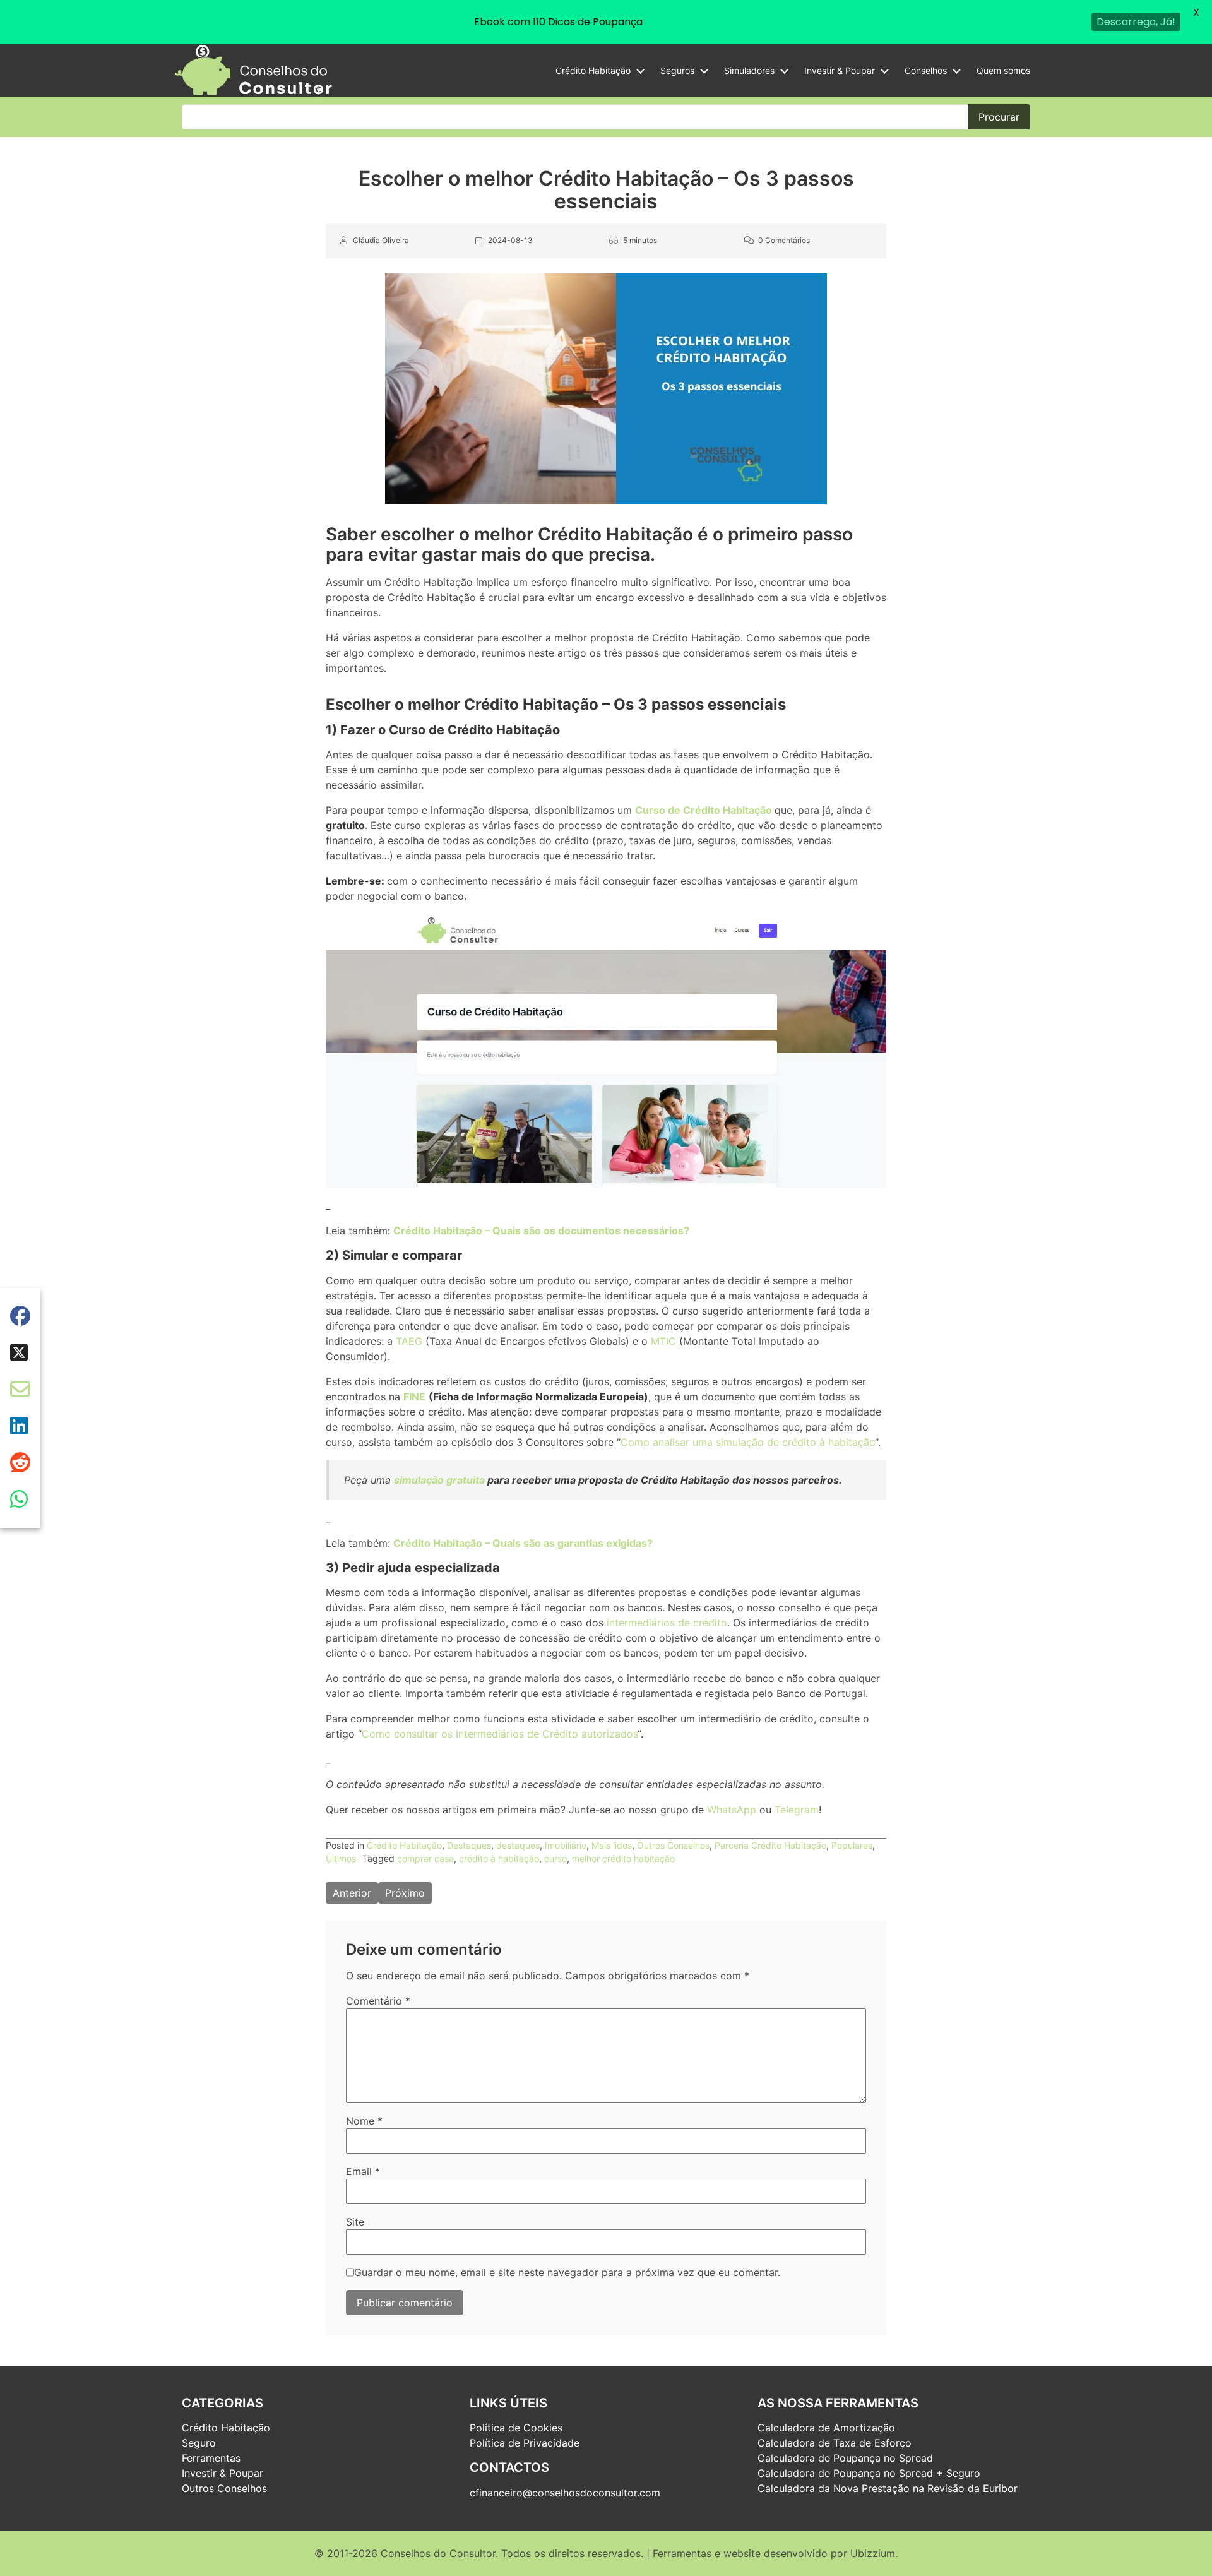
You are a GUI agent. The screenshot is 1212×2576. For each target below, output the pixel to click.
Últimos (341, 1858)
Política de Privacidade (525, 2443)
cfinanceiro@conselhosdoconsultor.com (565, 2493)
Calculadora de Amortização (826, 2428)
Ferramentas (211, 2458)
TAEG (409, 1341)
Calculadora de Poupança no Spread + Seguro (869, 2473)
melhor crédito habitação (623, 1858)
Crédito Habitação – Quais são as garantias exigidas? (523, 1543)
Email (363, 2171)
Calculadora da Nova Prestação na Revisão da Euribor (888, 2488)
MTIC (665, 1341)
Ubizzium (873, 2553)
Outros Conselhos (673, 1845)
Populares (852, 1845)
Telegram (797, 1810)
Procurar (999, 117)
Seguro (199, 2443)
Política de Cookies (516, 2428)
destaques (518, 1845)
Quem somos (1003, 70)
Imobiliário (566, 1845)
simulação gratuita (439, 1480)
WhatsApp (732, 1810)
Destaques (469, 1845)
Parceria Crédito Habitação (770, 1845)
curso (555, 1858)
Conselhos (926, 70)
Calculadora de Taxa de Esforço (835, 2443)
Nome (364, 2121)
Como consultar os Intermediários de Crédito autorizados (500, 1734)
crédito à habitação (499, 1858)
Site (355, 2222)
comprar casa (425, 1858)
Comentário (378, 2001)
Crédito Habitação (593, 70)
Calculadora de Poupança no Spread (845, 2458)
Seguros (677, 70)
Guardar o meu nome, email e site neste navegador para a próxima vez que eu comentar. (567, 2272)
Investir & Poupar (840, 70)
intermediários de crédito (667, 1623)
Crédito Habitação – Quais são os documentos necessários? (541, 1231)
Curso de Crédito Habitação (704, 811)
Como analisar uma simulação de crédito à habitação (748, 1442)
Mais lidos (612, 1845)
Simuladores (749, 70)
